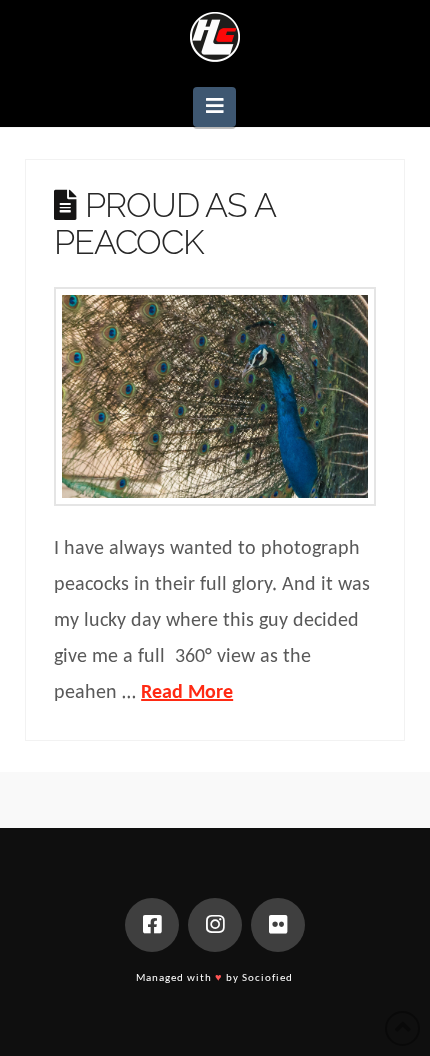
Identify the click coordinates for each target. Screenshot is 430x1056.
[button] (214, 107)
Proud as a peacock (164, 223)
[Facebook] (152, 925)
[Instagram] (215, 925)
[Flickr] (278, 925)
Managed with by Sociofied (214, 978)
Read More (187, 693)
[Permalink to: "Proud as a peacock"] (215, 397)
